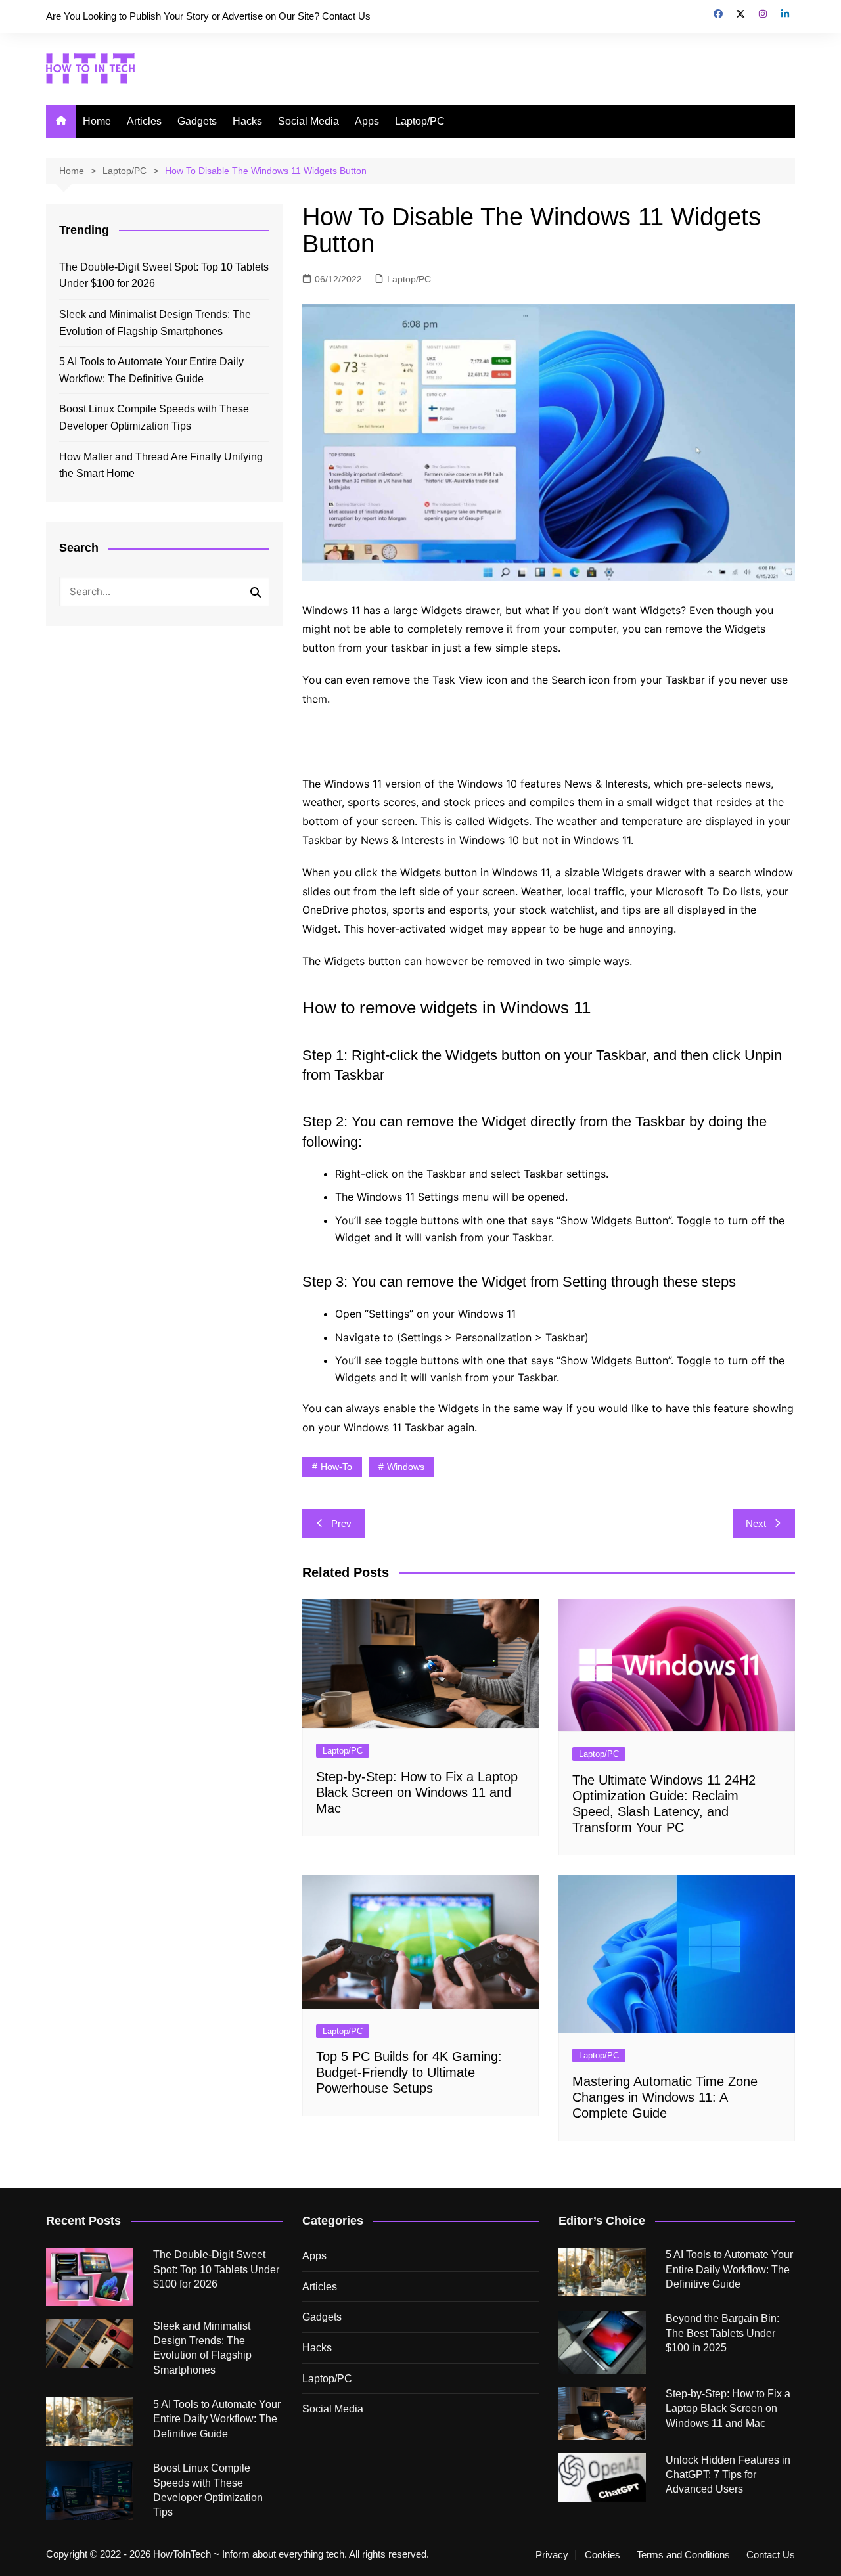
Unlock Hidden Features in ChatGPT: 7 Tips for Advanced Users (728, 2475)
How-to (336, 1467)
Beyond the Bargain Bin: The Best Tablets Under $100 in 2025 (722, 2333)
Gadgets (197, 121)
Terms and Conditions (683, 2555)
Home (97, 121)
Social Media (308, 121)
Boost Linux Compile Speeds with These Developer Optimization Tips (154, 417)
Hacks (247, 121)
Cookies (602, 2555)
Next (756, 1523)
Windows (406, 1467)
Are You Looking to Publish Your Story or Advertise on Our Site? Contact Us (208, 16)
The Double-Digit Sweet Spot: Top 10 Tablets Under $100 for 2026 (164, 276)
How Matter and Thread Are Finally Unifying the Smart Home (161, 465)
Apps (367, 121)
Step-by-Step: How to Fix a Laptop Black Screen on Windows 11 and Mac (417, 1792)
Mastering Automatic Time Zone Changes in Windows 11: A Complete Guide (665, 2097)
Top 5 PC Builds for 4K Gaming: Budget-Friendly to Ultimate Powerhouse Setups (409, 2072)
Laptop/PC (420, 121)
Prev (341, 1523)
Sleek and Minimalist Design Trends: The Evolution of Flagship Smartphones (155, 323)
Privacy (552, 2555)
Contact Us (771, 2555)
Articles (144, 121)
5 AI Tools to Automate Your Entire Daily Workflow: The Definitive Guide (151, 370)
